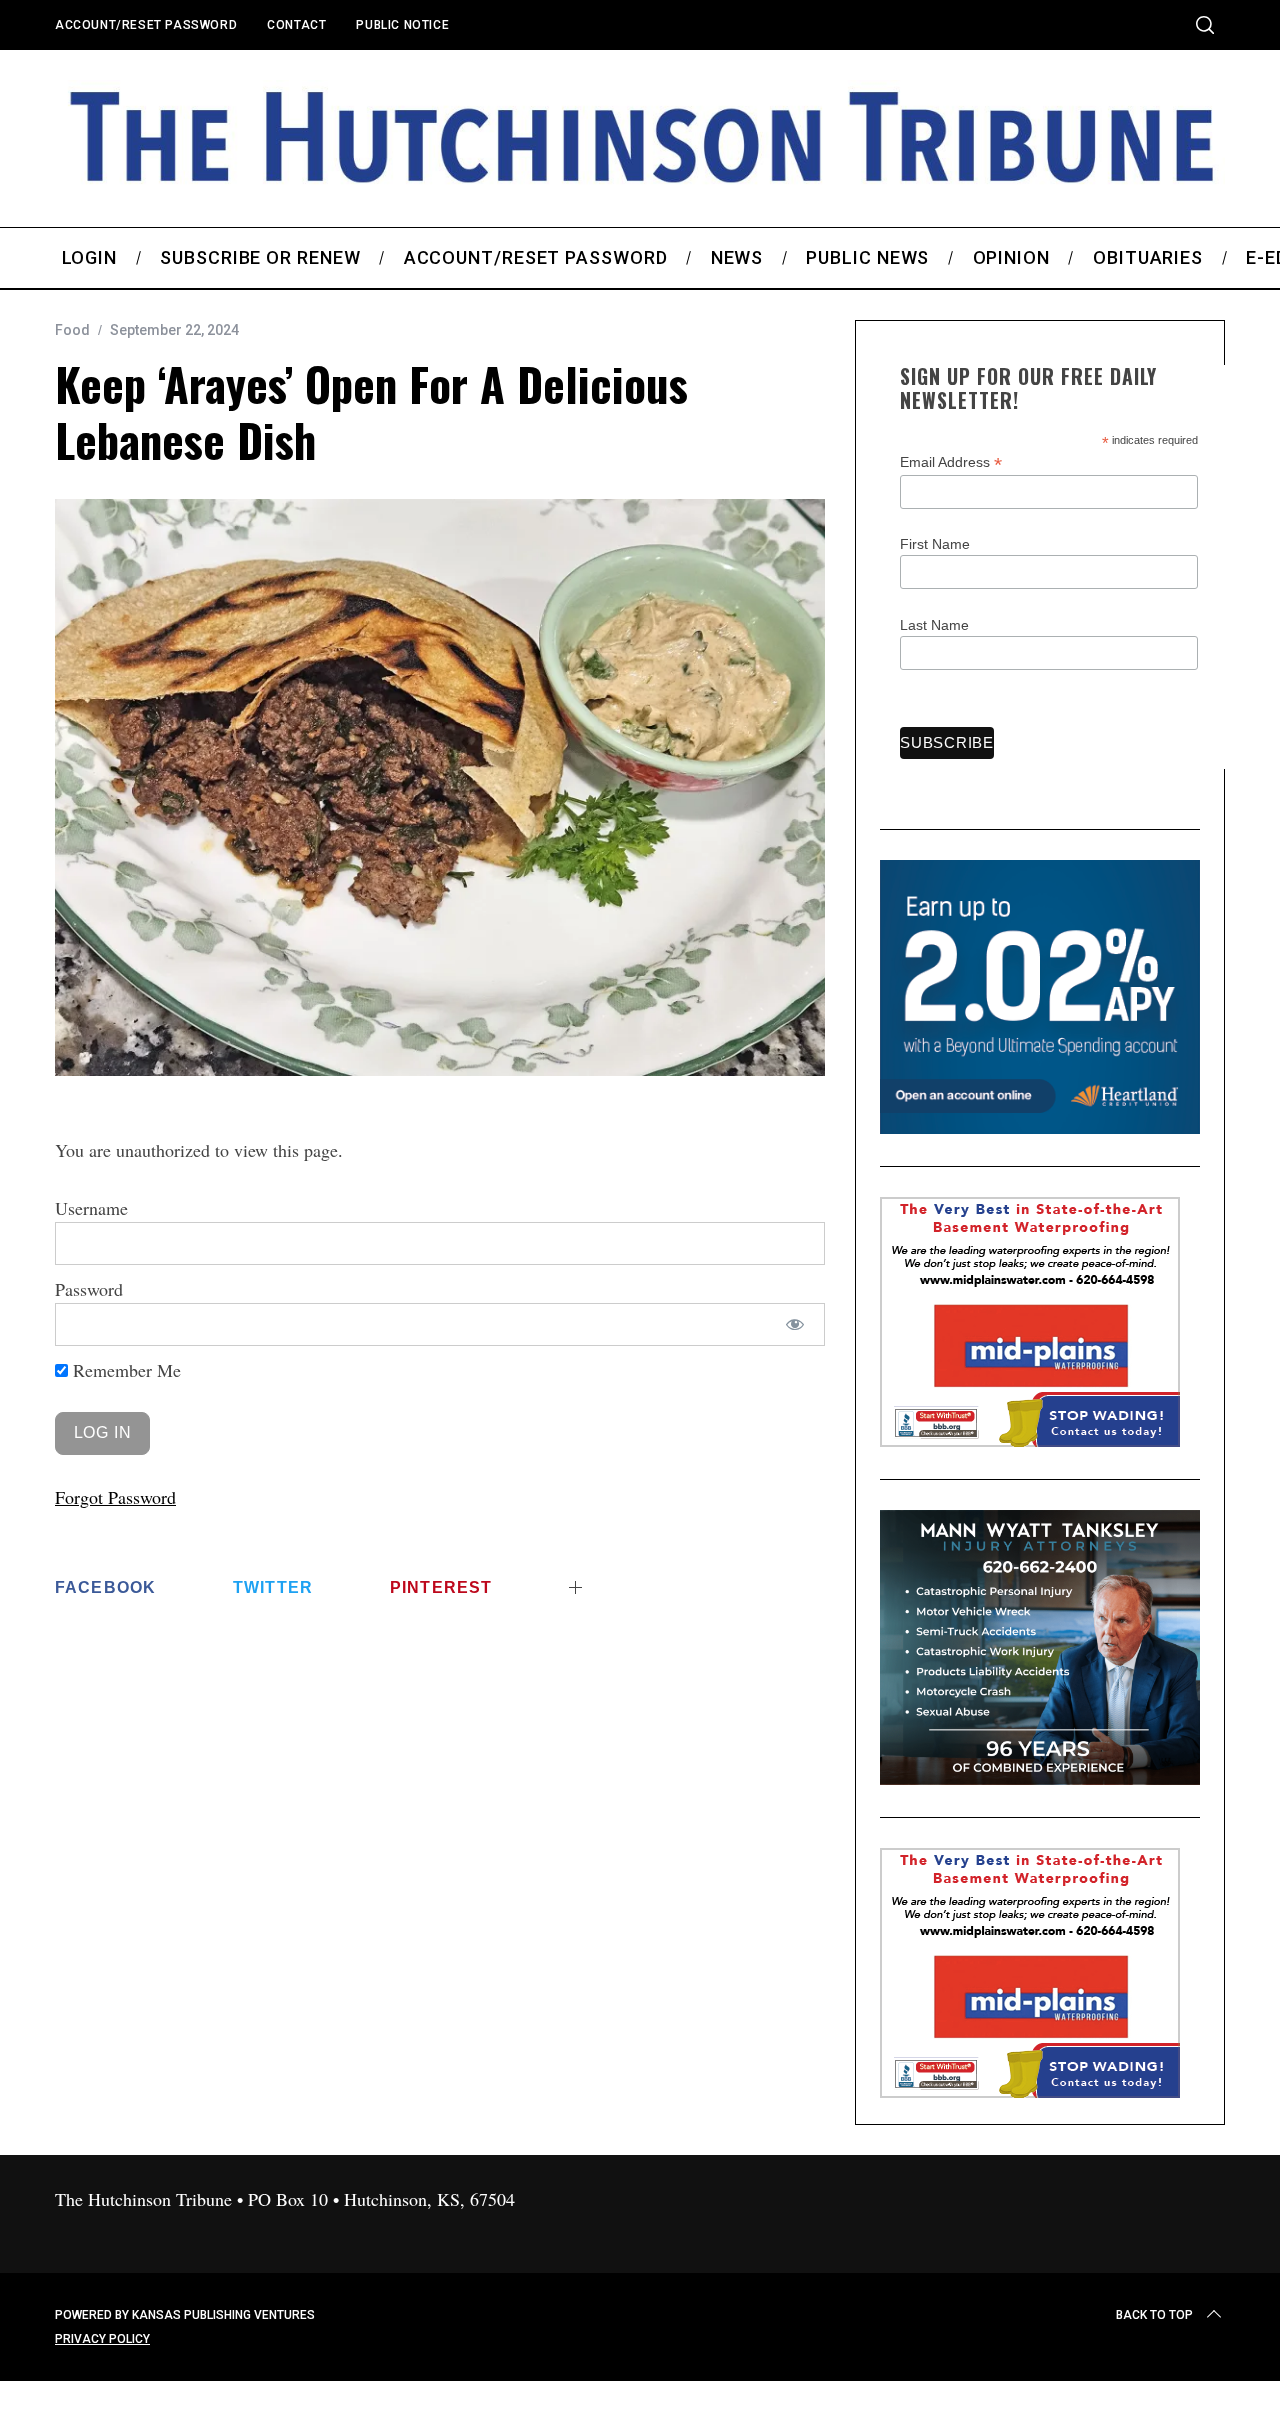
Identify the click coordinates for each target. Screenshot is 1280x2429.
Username (91, 1208)
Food (72, 330)
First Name (935, 544)
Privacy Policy (102, 2339)
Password (89, 1289)
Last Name (934, 625)
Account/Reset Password (146, 25)
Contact (296, 25)
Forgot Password (115, 1497)
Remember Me (124, 1370)
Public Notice (402, 25)
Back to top (1154, 2315)
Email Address (951, 462)
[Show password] (795, 1324)
